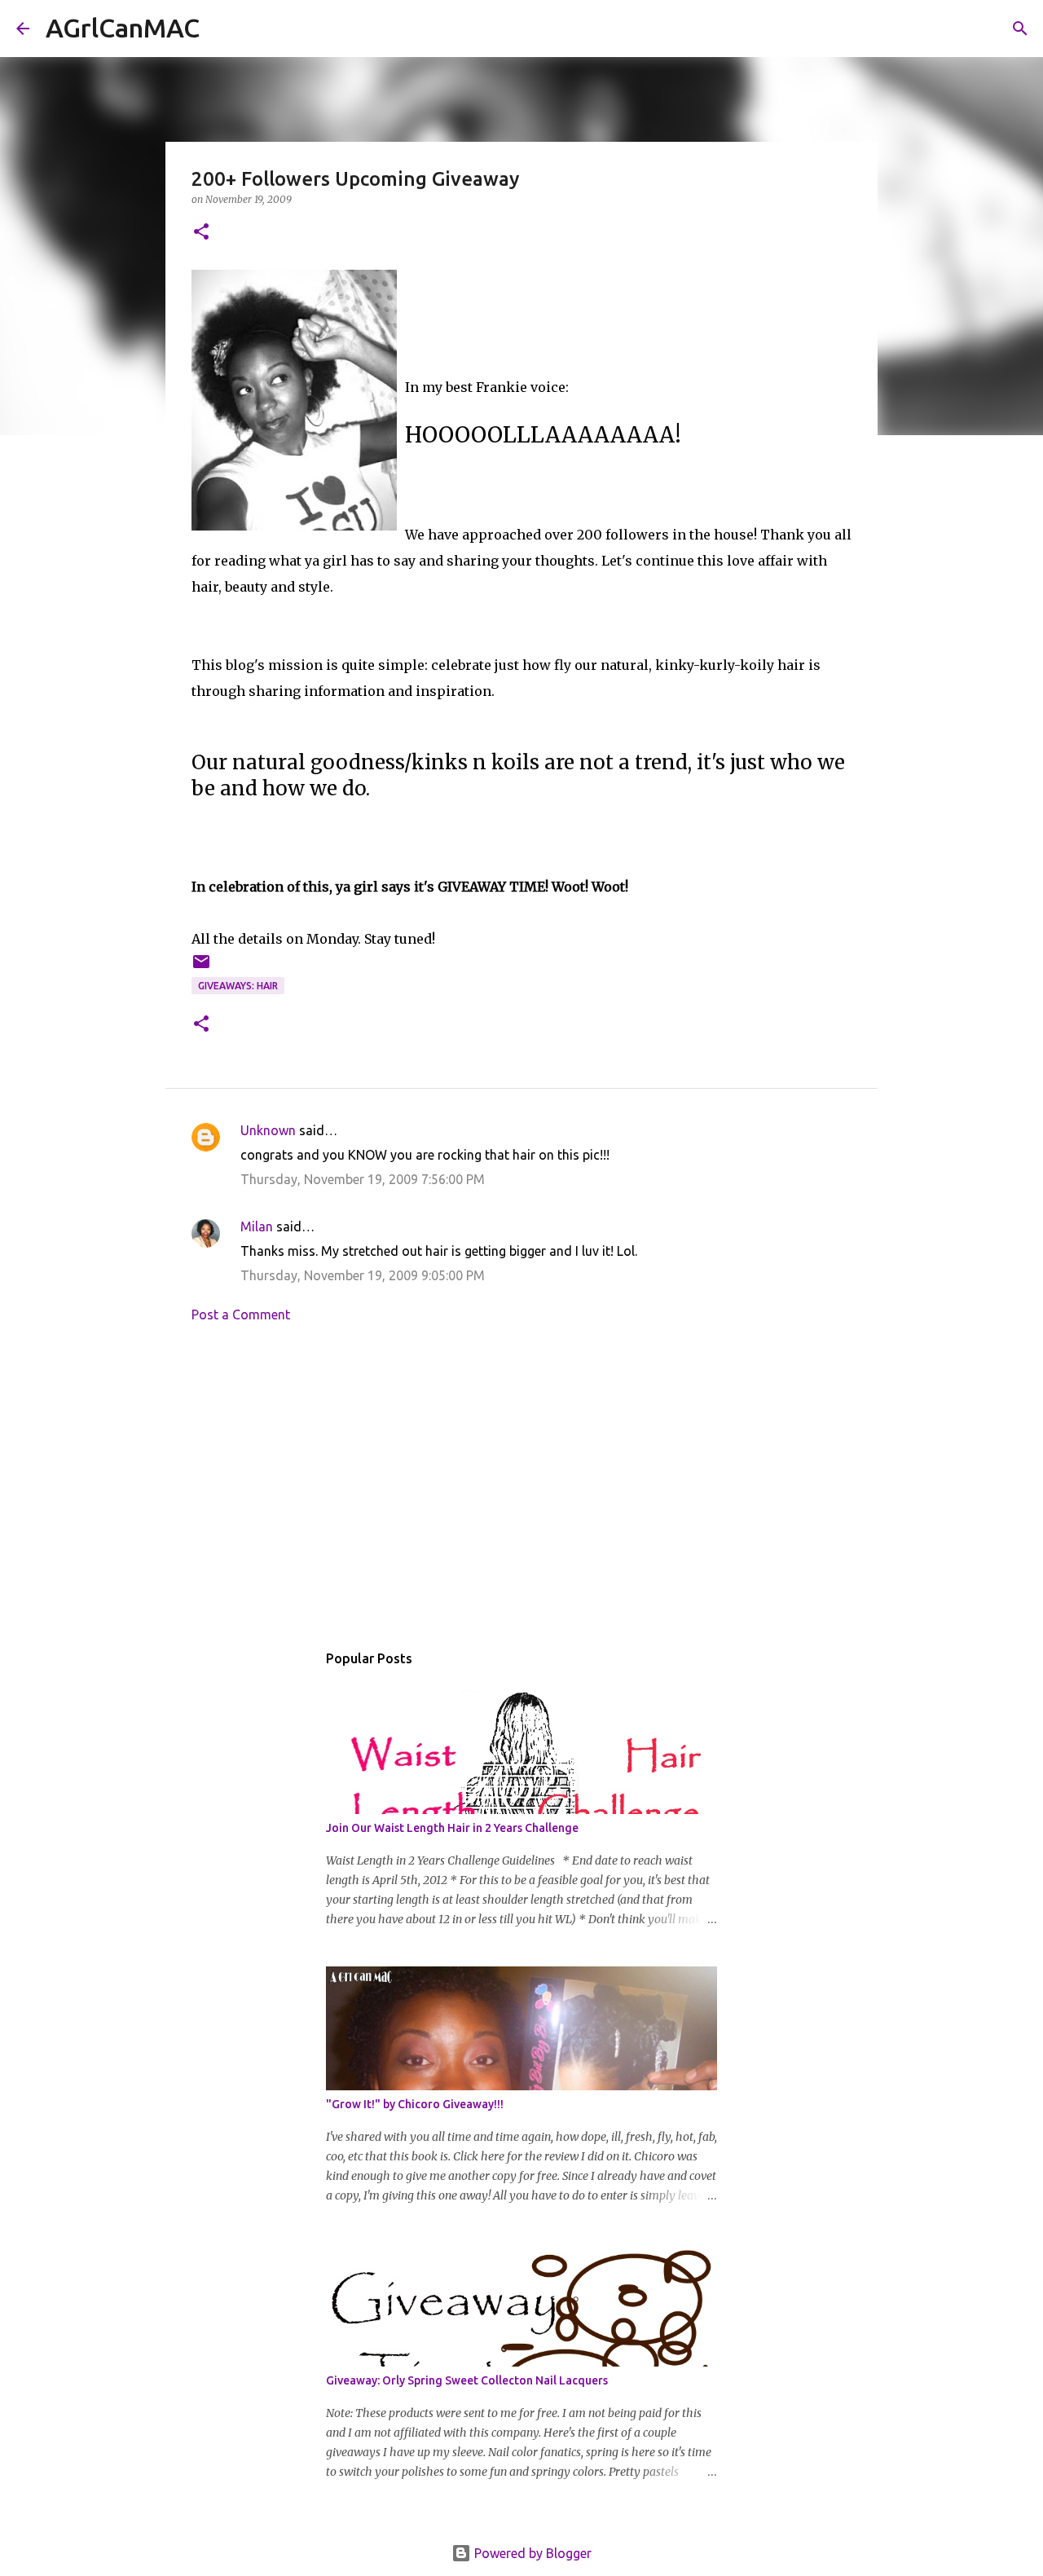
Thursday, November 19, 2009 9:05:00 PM (363, 1275)
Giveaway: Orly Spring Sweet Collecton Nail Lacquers (467, 2380)
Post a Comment (241, 1314)
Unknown (268, 1130)
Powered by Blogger (531, 2553)
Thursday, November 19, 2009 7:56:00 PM (363, 1179)
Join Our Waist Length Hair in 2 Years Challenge (452, 1828)
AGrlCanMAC (123, 28)
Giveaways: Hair (238, 986)
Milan (257, 1226)
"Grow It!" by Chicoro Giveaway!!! (415, 2104)
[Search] (222, 29)
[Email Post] (201, 968)
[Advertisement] (521, 1486)
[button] (201, 233)
